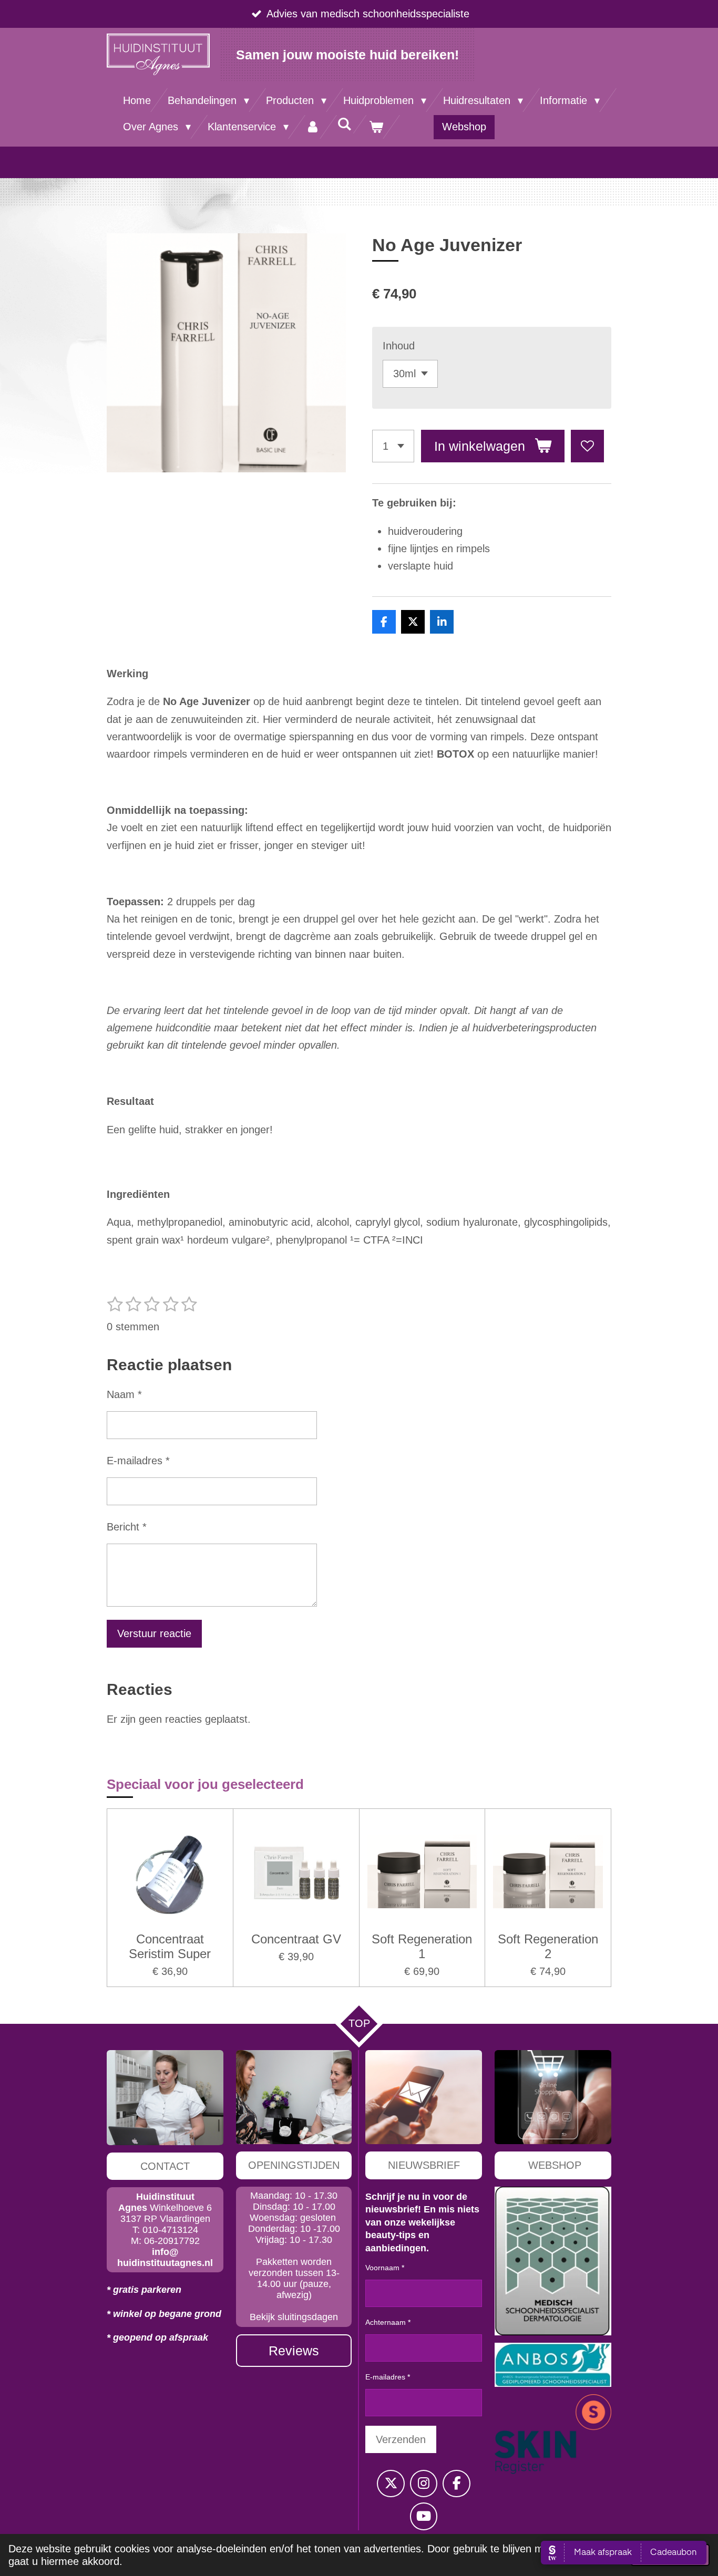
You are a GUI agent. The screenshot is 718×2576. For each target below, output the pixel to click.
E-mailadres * (138, 1461)
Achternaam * (388, 2322)
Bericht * (127, 1527)
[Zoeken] (344, 124)
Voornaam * (385, 2268)
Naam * (124, 1394)
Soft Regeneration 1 (422, 1946)
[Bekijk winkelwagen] (376, 127)
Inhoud (399, 346)
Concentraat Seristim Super (170, 1946)
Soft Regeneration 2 (548, 1946)
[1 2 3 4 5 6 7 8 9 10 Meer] (393, 446)
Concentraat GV (296, 1939)
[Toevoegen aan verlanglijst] (587, 446)
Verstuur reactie (154, 1633)
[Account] (313, 127)
